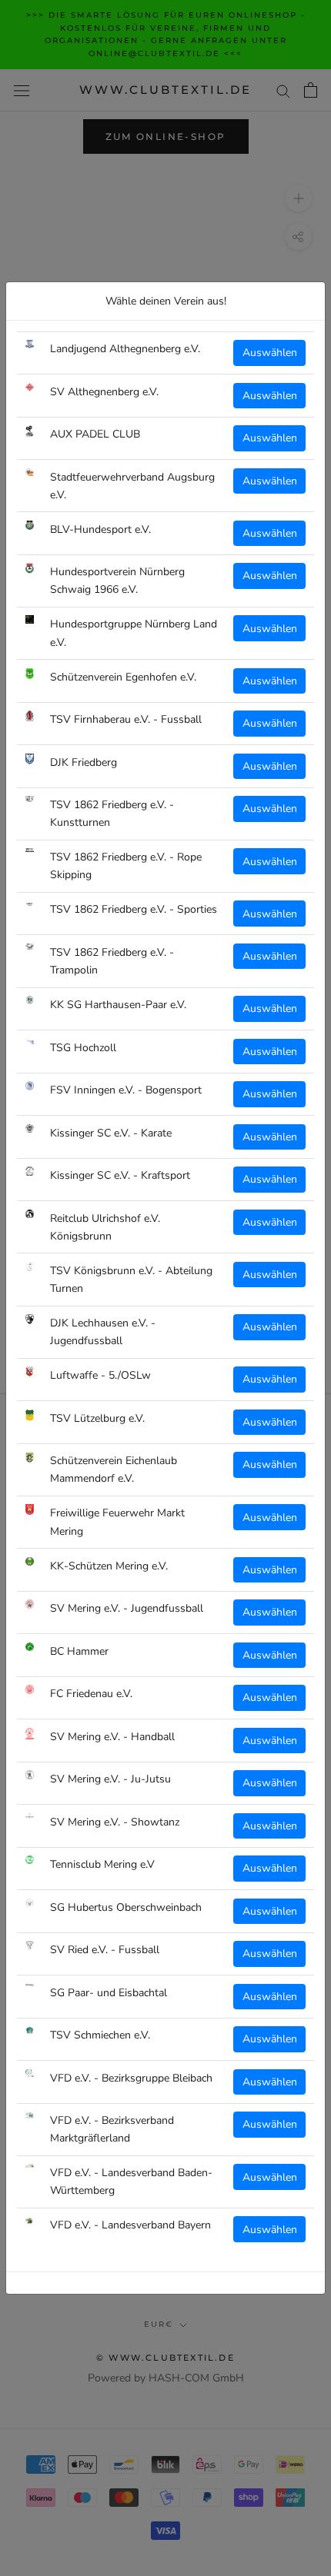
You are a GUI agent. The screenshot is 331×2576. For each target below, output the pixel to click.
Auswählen (270, 353)
